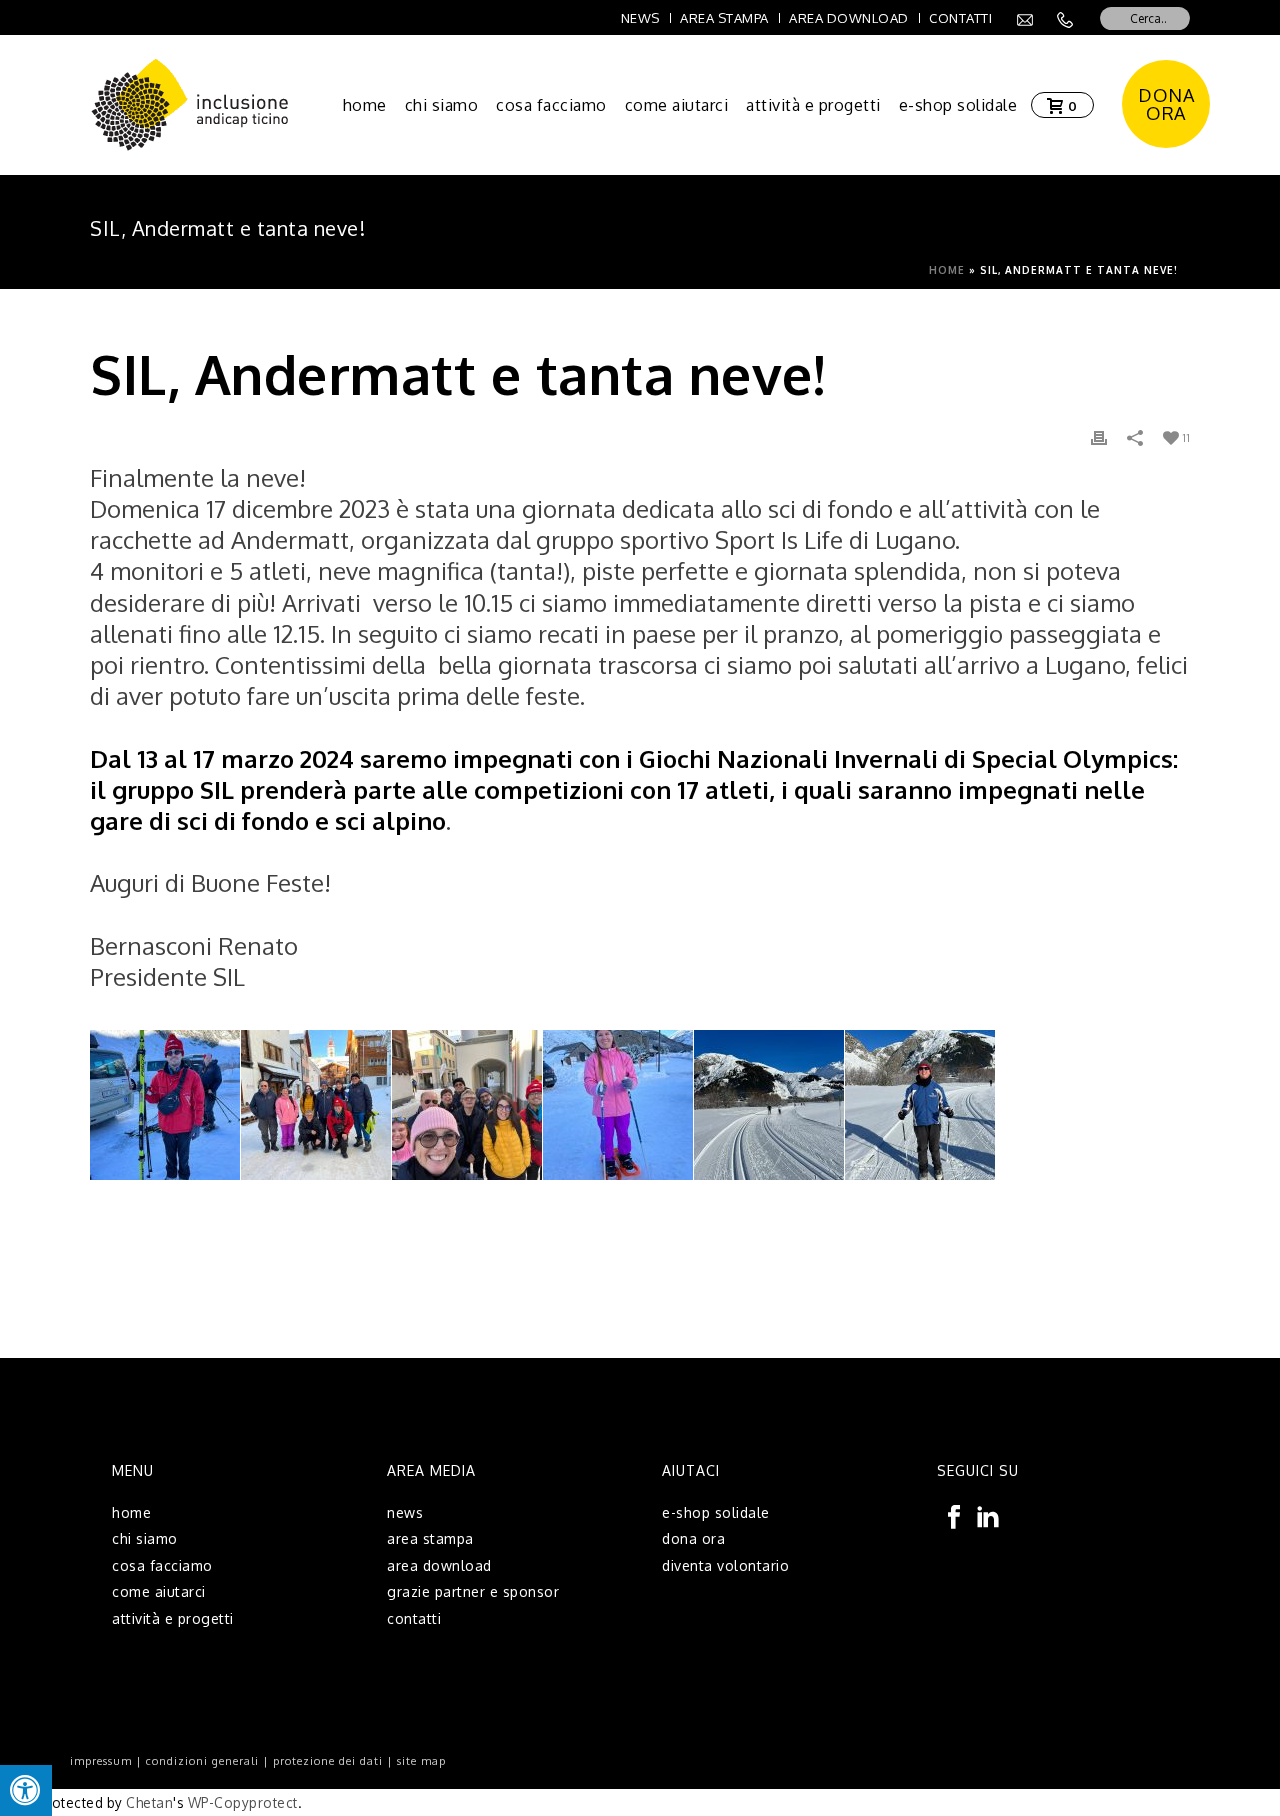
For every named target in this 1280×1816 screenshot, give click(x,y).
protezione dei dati (328, 1761)
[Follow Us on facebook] (954, 1518)
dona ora (693, 1538)
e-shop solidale (958, 105)
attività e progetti (813, 105)
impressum (101, 1761)
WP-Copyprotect (243, 1802)
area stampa (430, 1538)
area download (439, 1565)
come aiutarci (677, 105)
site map (421, 1761)
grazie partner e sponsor (473, 1591)
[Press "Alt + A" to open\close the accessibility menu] (26, 1790)
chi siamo (442, 105)
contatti (414, 1618)
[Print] (1099, 436)
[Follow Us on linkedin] (988, 1518)
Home (947, 270)
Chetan (149, 1802)
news (405, 1512)
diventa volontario (725, 1565)
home (365, 105)
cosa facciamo (551, 105)
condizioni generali (202, 1761)
